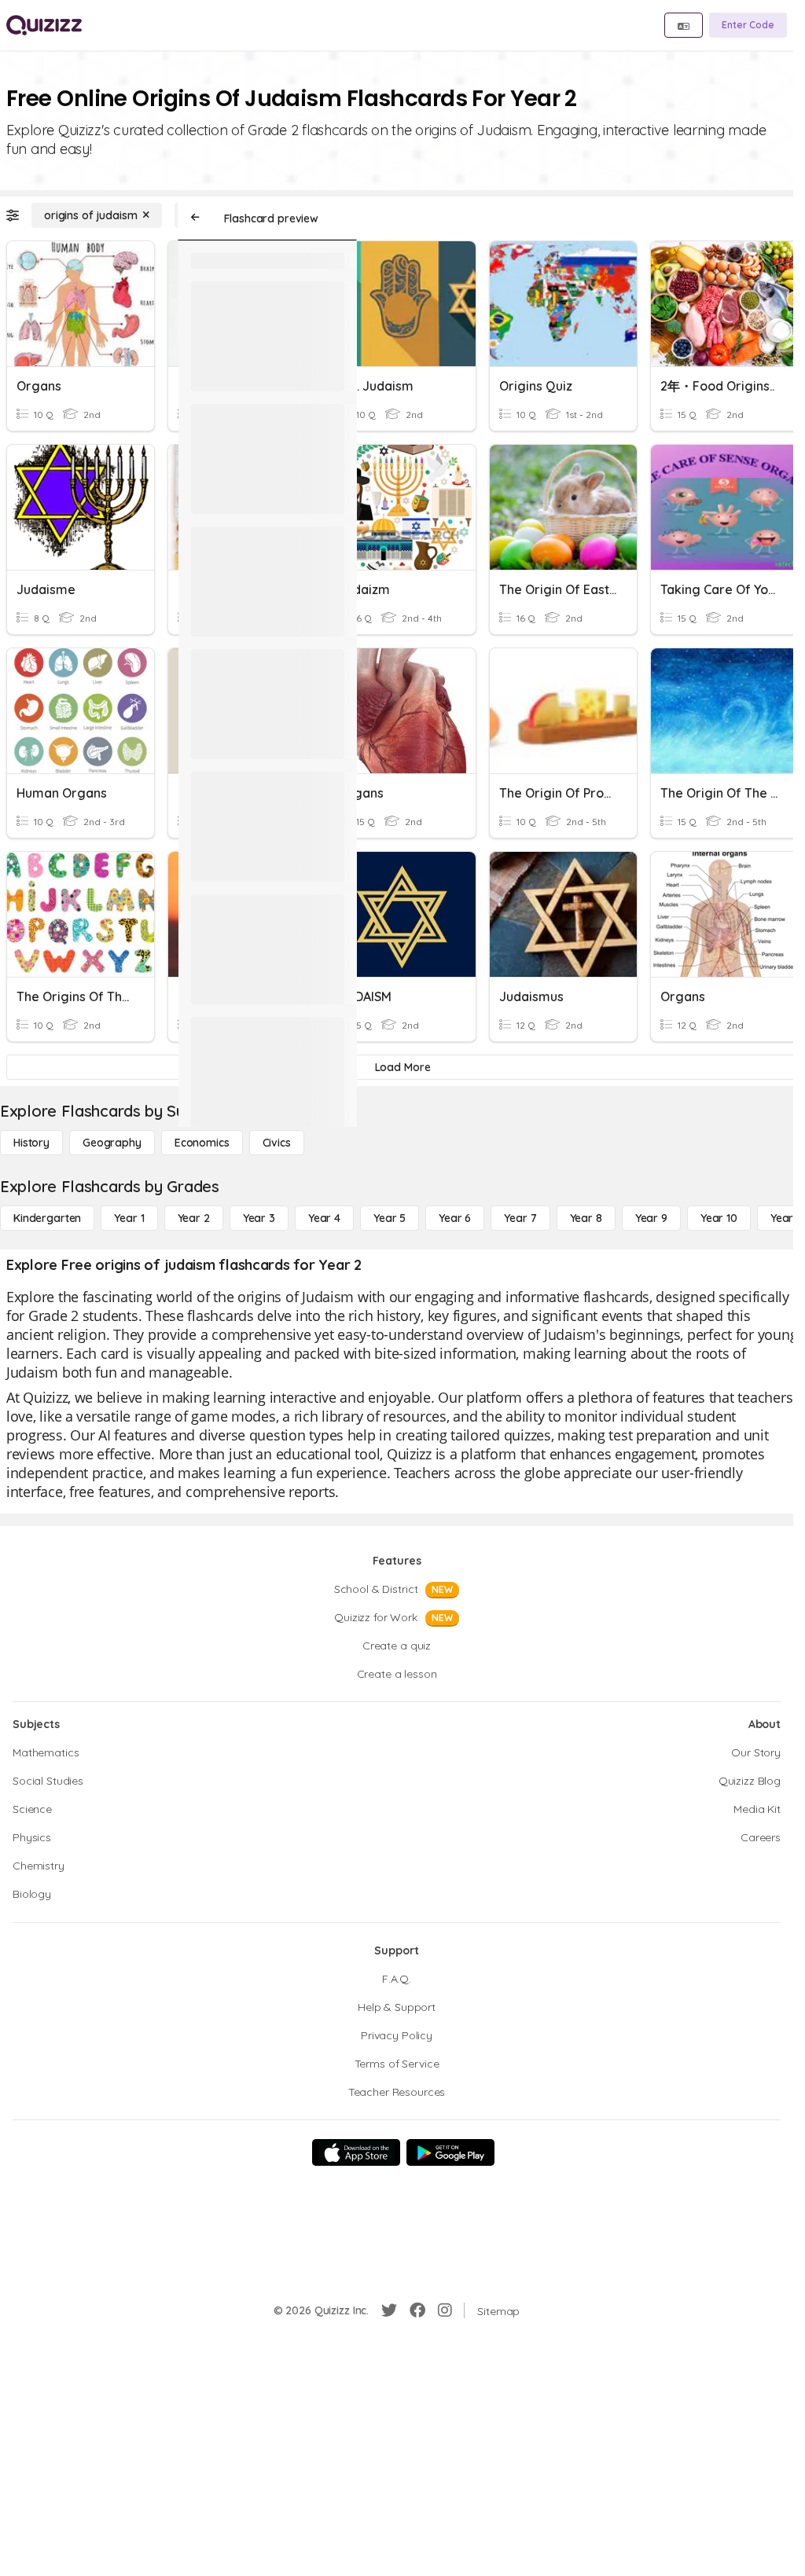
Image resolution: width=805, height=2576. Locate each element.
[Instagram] (445, 2310)
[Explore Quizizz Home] (44, 25)
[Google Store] (450, 2152)
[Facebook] (417, 2310)
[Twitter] (389, 2310)
